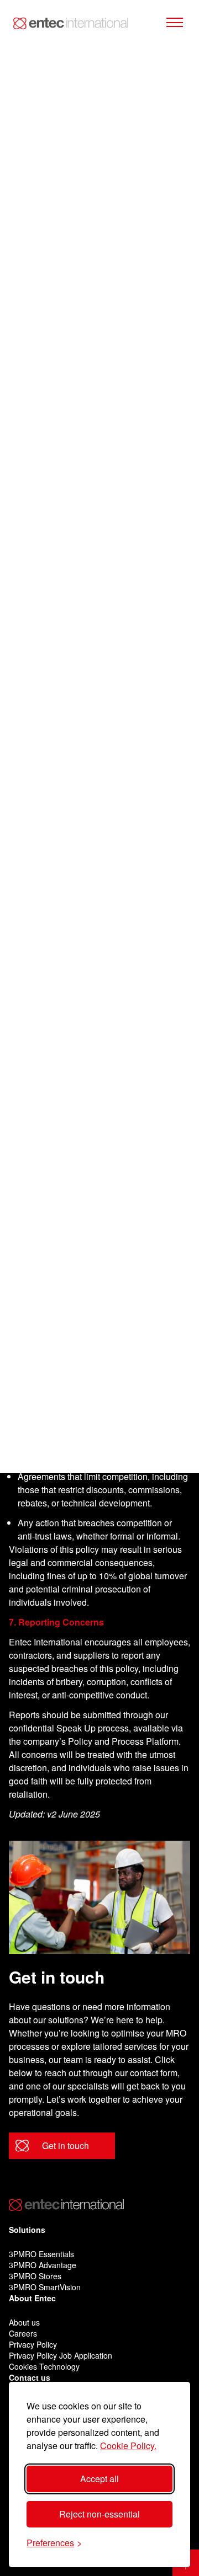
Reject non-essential (99, 2514)
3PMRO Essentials (41, 2254)
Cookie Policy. (128, 2446)
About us (24, 2322)
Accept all (99, 2479)
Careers (23, 2333)
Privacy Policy (33, 2344)
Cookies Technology (44, 2366)
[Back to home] (71, 23)
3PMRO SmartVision (45, 2287)
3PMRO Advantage (43, 2265)
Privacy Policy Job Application (61, 2355)
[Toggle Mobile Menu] (175, 23)
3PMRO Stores (35, 2276)
